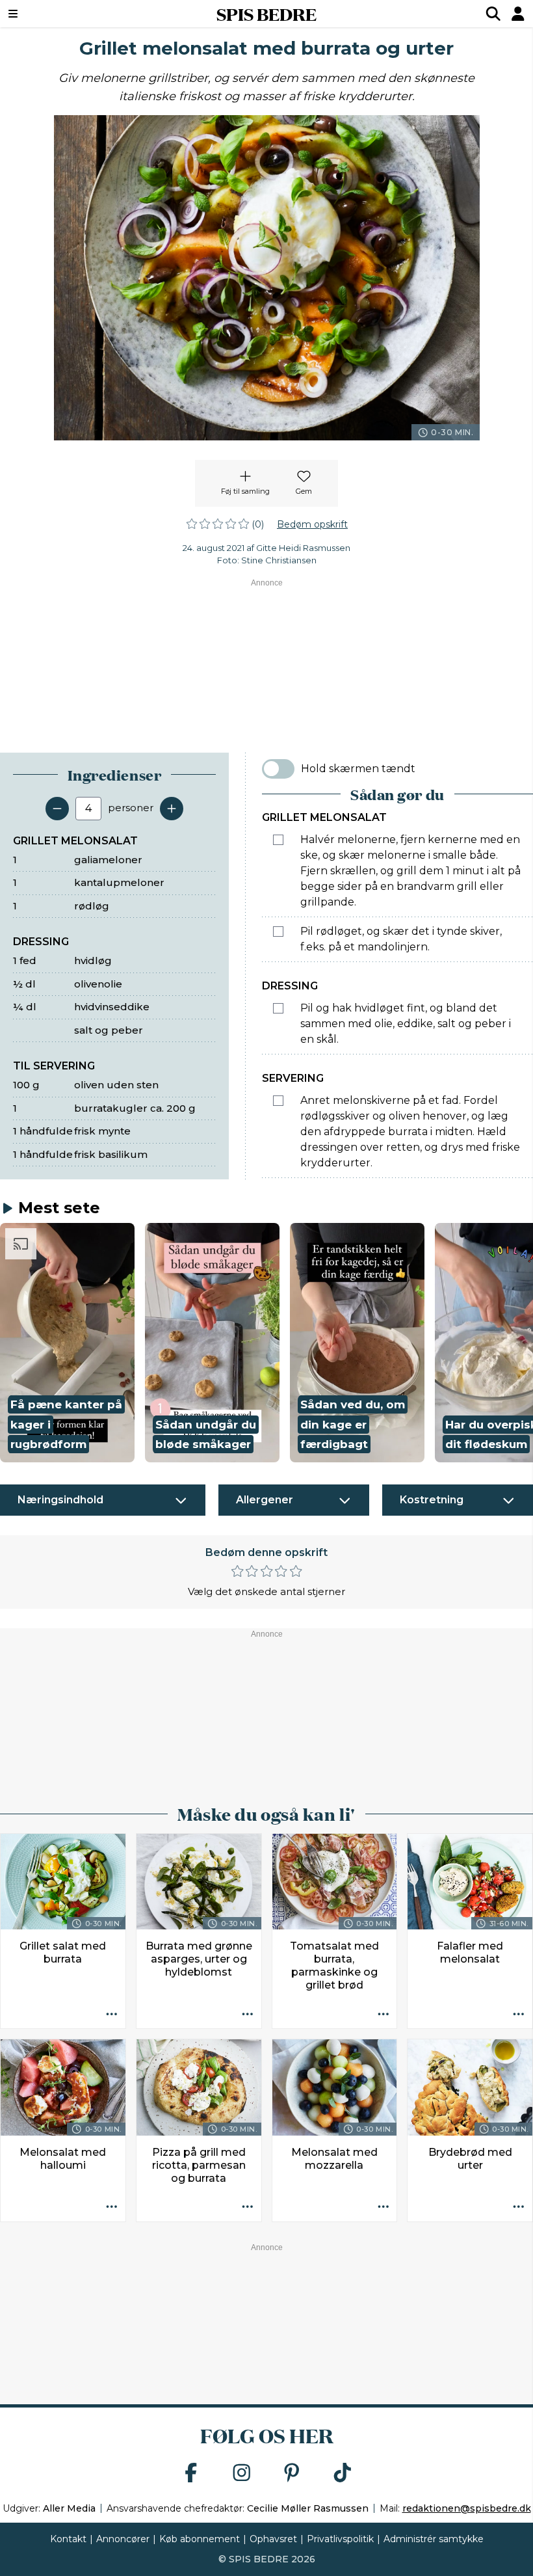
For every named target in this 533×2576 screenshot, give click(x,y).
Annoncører (123, 2539)
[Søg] (493, 14)
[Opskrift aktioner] (112, 2015)
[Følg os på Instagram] (242, 2474)
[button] (67, 1343)
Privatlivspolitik (340, 2539)
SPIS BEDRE (266, 14)
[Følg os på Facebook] (191, 2474)
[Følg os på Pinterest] (292, 2474)
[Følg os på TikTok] (343, 2474)
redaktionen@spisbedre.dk (467, 2508)
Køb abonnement (200, 2539)
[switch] (278, 769)
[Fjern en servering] (57, 809)
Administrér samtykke (434, 2539)
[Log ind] (518, 14)
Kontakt (68, 2539)
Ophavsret (273, 2539)
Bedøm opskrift (312, 524)
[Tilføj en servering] (172, 809)
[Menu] (58, 14)
